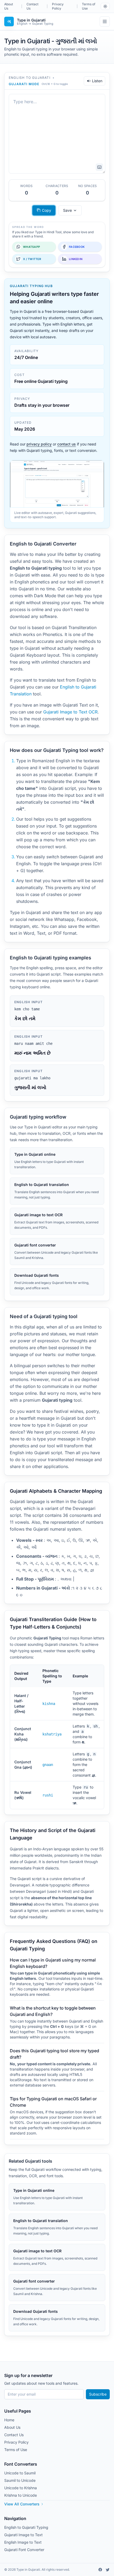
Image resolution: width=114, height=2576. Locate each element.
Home (9, 2420)
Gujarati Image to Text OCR (70, 712)
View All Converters (22, 2504)
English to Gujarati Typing (26, 2527)
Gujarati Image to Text (23, 2535)
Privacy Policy (58, 6)
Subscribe (98, 2394)
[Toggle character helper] (99, 167)
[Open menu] (105, 21)
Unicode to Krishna (21, 2488)
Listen (97, 81)
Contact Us (32, 6)
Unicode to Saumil (20, 2473)
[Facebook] (100, 2570)
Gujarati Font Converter (24, 2550)
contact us (67, 444)
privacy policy (39, 444)
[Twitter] (108, 2570)
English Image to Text (23, 2542)
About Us (9, 6)
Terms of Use (89, 6)
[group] (70, 210)
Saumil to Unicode (20, 2480)
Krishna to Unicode (21, 2495)
